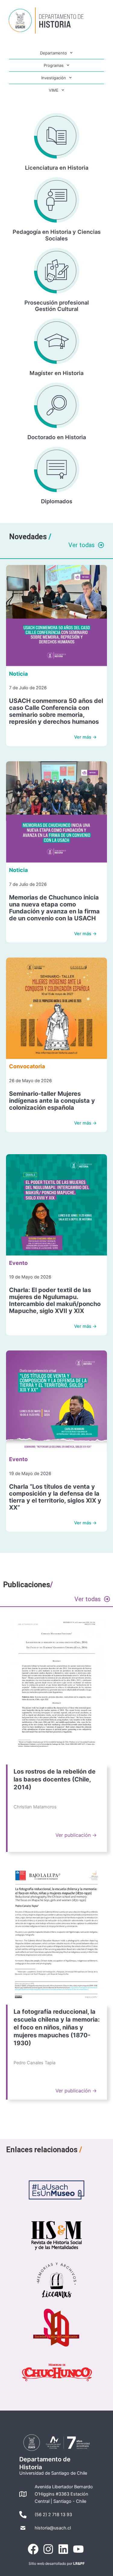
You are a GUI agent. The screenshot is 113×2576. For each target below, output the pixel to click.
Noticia (18, 674)
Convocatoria (27, 1066)
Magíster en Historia (56, 373)
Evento (18, 1263)
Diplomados (57, 501)
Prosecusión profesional (57, 302)
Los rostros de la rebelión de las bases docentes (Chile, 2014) (55, 1779)
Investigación (54, 78)
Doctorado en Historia (57, 437)
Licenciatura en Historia (57, 168)
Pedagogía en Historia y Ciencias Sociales (57, 235)
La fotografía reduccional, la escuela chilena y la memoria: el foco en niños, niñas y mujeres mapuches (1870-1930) (57, 2027)
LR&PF (79, 2563)
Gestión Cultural (57, 309)
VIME (54, 90)
